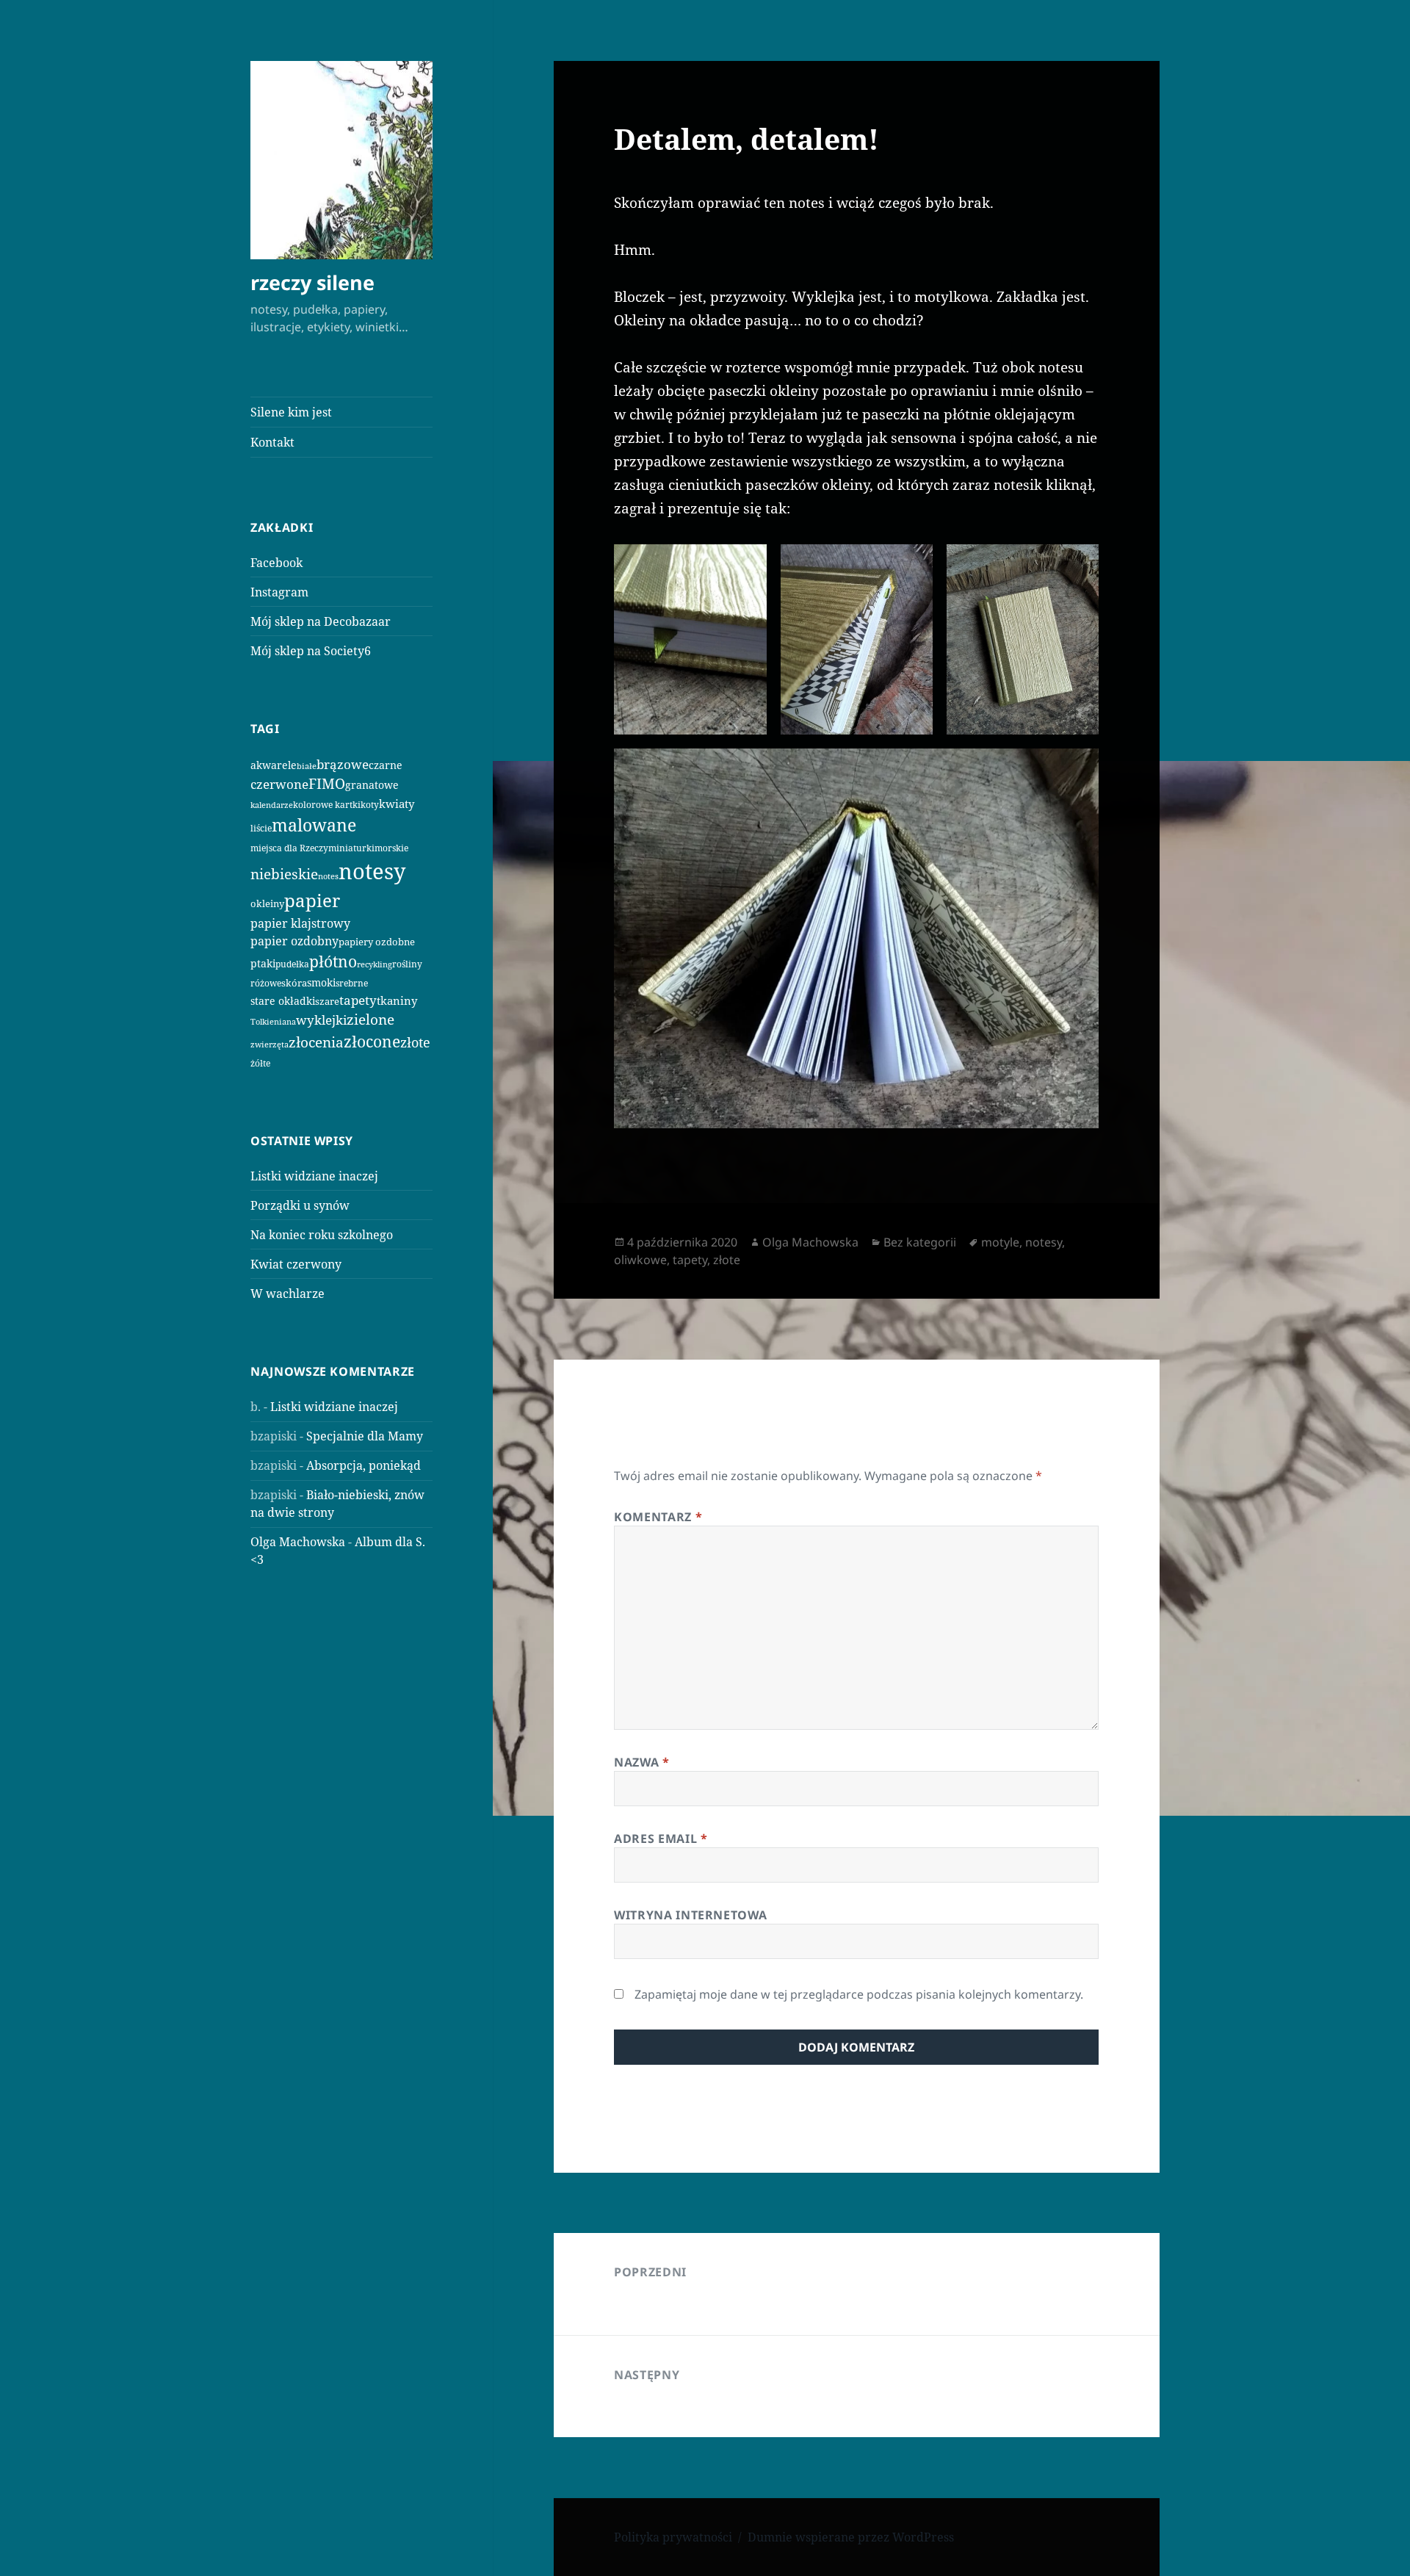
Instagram (279, 592)
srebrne (352, 983)
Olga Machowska (298, 1542)
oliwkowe (640, 1260)
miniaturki (351, 848)
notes (328, 876)
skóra (294, 983)
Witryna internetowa (690, 1915)
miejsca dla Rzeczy (289, 848)
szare (327, 1001)
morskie (391, 848)
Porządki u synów (300, 1205)
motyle (1000, 1242)
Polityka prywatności (673, 2537)
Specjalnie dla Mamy (365, 1436)
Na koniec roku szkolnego (322, 1235)
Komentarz (658, 1517)
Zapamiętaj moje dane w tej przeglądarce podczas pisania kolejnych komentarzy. (859, 1994)
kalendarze (272, 805)
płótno (333, 962)
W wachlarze (288, 1294)
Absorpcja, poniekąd (364, 1465)
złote (415, 1042)
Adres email (661, 1839)
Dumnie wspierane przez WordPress (851, 2537)
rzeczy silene (312, 282)
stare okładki (283, 1001)
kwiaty (397, 804)
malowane (314, 825)
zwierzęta (270, 1044)
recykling (375, 964)
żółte (260, 1063)
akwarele (274, 765)
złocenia (316, 1042)
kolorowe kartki (327, 804)
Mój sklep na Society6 (311, 651)
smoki (321, 982)
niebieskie (284, 874)
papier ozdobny (294, 941)
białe (307, 766)
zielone (370, 1020)
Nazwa (641, 1762)
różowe (266, 983)
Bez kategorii (920, 1242)
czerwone (279, 784)
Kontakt (272, 442)
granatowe (372, 785)
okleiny (267, 903)
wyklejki (321, 1020)
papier (312, 901)
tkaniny (397, 1000)
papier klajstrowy (300, 923)
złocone (372, 1042)
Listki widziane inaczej (314, 1176)
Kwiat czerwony (296, 1264)
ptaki (263, 963)
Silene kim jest (291, 412)
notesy (372, 871)
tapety (358, 1000)
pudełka (292, 964)
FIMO (327, 783)
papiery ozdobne (377, 942)
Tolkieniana (273, 1022)
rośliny (407, 964)
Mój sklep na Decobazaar (321, 621)
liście (261, 828)
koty (370, 804)
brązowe (343, 764)
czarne (386, 765)
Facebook (276, 563)
